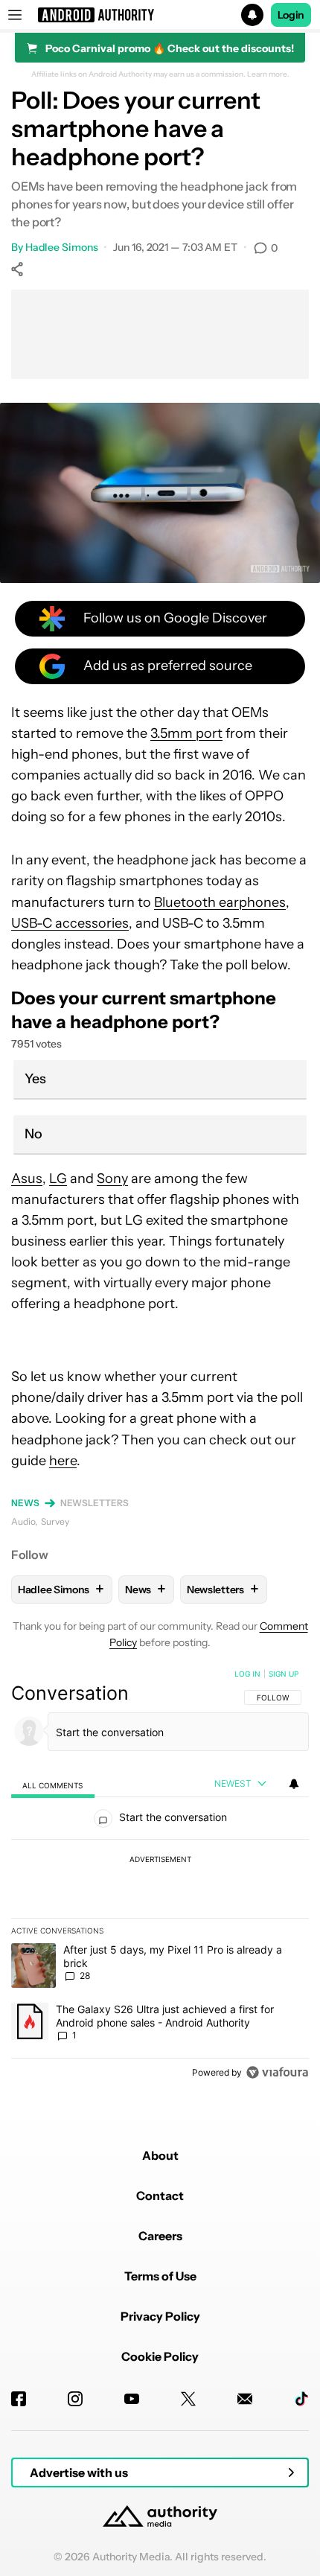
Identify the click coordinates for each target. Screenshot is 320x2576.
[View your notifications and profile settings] (294, 1784)
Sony (112, 1179)
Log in (247, 1674)
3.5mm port (186, 733)
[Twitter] (188, 2399)
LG (58, 1179)
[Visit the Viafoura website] (277, 2072)
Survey (55, 1521)
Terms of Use (160, 2276)
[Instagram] (75, 2399)
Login (291, 15)
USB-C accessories (70, 923)
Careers (160, 2236)
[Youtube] (132, 2399)
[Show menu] (15, 15)
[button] (160, 15)
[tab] (53, 1784)
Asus (27, 1179)
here (63, 1461)
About (160, 2155)
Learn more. (268, 74)
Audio (23, 1521)
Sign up (284, 1674)
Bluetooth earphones (220, 902)
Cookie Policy (160, 2356)
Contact (160, 2196)
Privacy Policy (160, 2316)
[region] (160, 1876)
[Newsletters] (245, 2399)
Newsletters (95, 1503)
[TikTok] (301, 2399)
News (25, 1503)
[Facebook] (19, 2399)
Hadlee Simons (62, 247)
